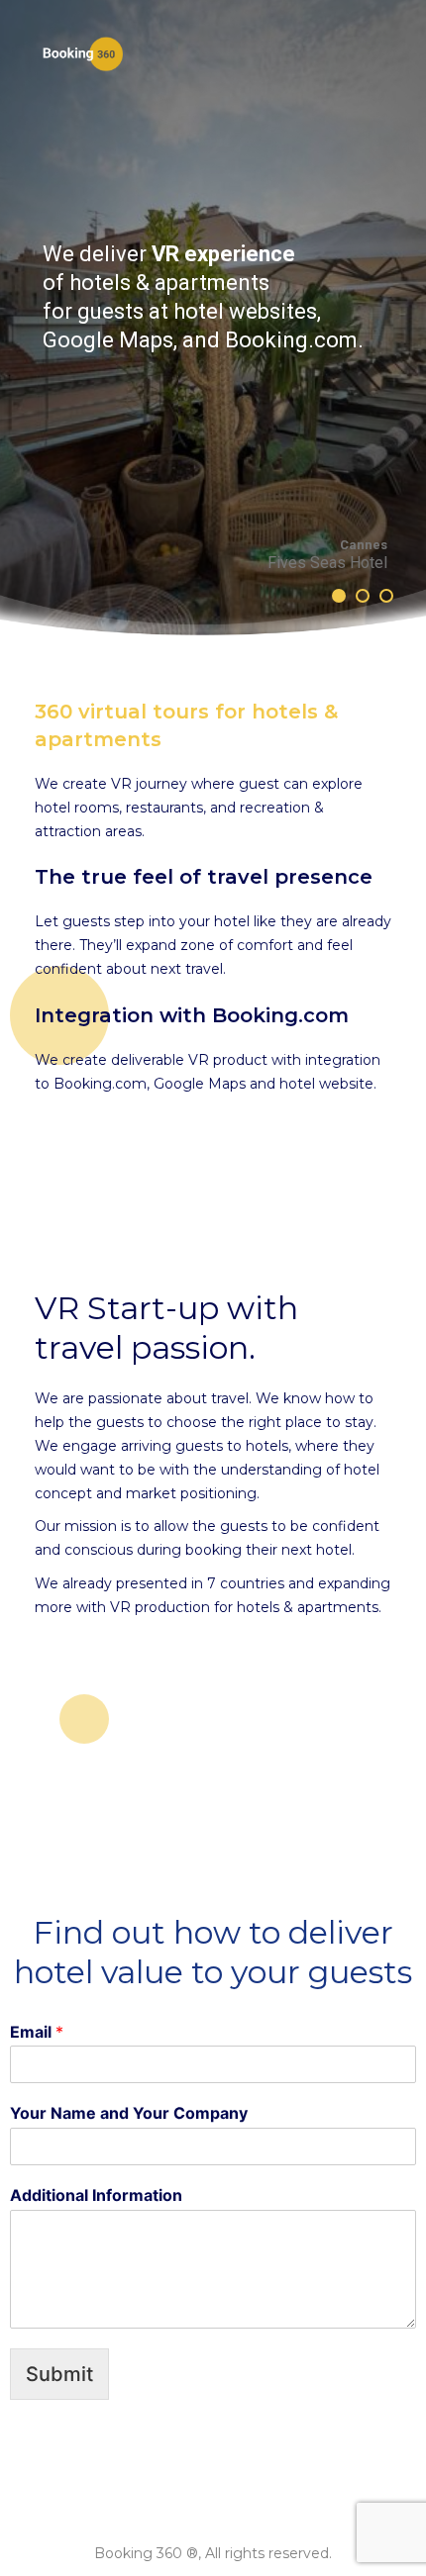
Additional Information (96, 2195)
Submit (59, 2374)
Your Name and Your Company (129, 2113)
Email (37, 2032)
